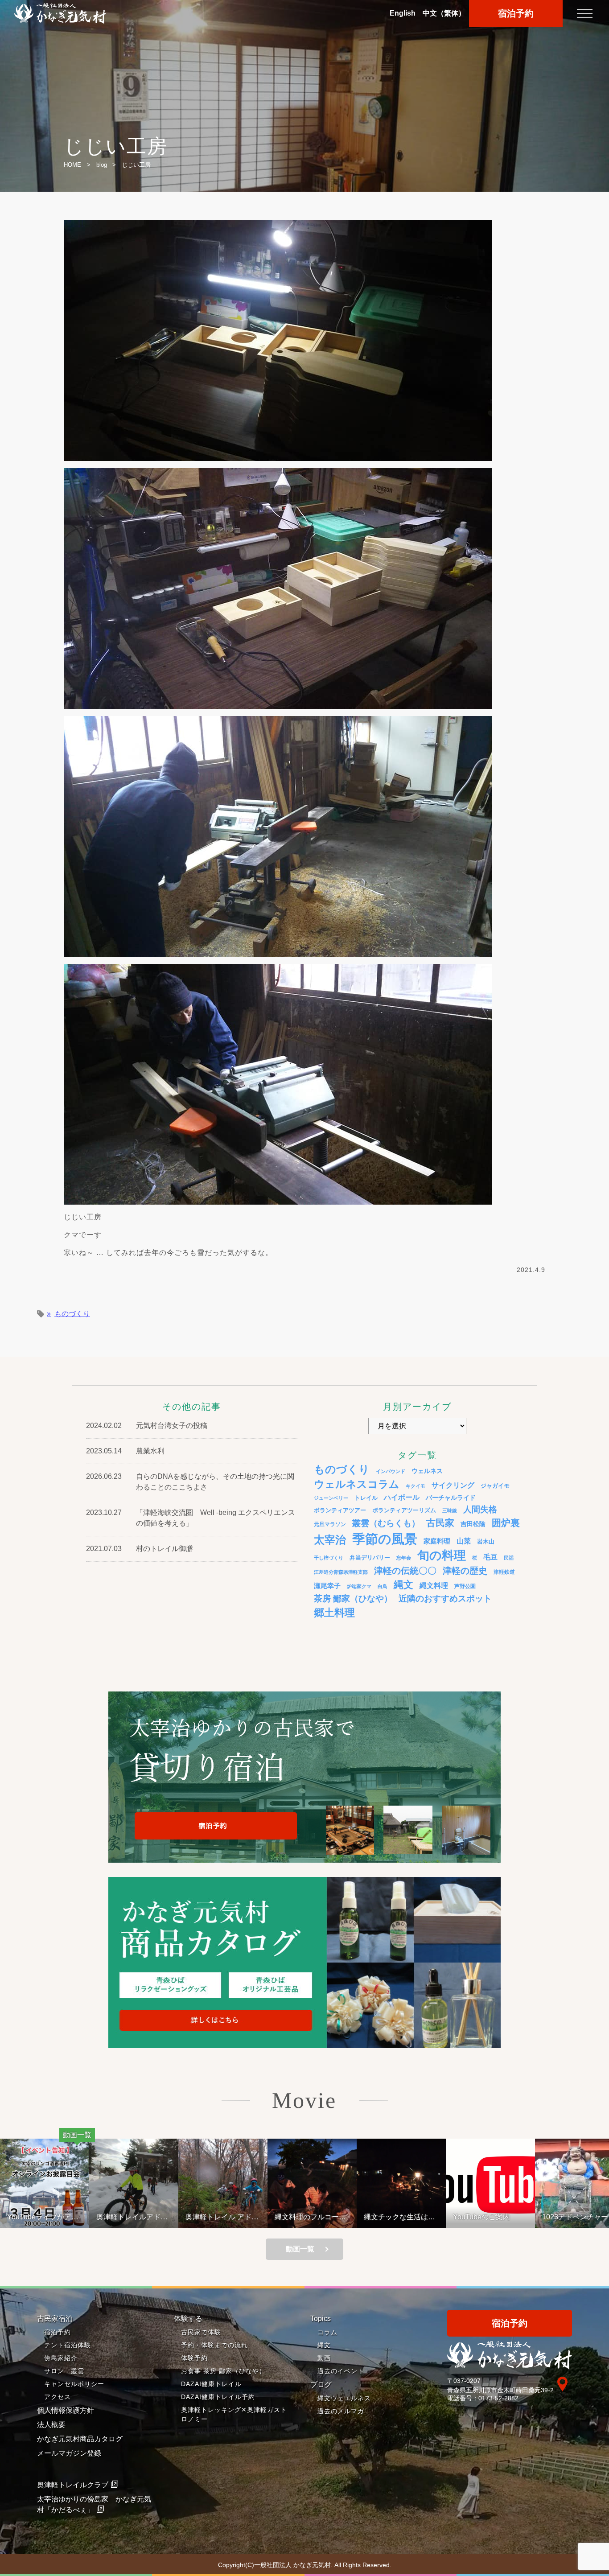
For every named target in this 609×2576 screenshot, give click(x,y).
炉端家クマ (359, 1586)
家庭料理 (437, 1541)
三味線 (450, 1510)
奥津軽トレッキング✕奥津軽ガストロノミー (234, 2414)
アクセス (58, 2397)
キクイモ (416, 1486)
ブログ (321, 2385)
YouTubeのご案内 (395, 2217)
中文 (444, 13)
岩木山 (486, 1541)
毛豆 (490, 1557)
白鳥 (383, 1586)
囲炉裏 (506, 1523)
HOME (72, 165)
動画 (324, 2358)
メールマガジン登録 (69, 2453)
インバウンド (391, 1471)
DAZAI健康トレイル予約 (218, 2397)
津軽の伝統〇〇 (405, 1571)
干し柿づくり (329, 1558)
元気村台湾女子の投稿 (172, 1426)
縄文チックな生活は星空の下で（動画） (313, 2217)
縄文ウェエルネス (344, 2398)
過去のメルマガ (341, 2411)
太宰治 (330, 1540)
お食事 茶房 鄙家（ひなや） (223, 2371)
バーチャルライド (451, 1498)
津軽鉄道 (504, 1572)
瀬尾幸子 (327, 1586)
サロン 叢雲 (64, 2371)
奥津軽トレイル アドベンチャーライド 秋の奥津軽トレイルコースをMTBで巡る (136, 2217)
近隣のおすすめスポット (445, 1599)
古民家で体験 (201, 2332)
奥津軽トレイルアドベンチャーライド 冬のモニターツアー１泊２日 (47, 2217)
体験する (188, 2319)
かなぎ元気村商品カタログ (80, 2439)
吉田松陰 (473, 1524)
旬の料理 (442, 1555)
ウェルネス (427, 1471)
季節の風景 (385, 1539)
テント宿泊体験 (68, 2345)
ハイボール (402, 1497)
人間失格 (480, 1509)
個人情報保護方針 (66, 2410)
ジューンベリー (331, 1498)
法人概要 (51, 2425)
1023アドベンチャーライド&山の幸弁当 (493, 2217)
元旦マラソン (330, 1524)
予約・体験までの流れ (214, 2345)
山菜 (464, 1541)
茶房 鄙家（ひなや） (353, 1599)
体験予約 (194, 2358)
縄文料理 (434, 1585)
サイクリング (453, 1485)
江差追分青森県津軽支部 (341, 1572)
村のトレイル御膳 (165, 1549)
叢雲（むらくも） (386, 1523)
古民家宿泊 (55, 2319)
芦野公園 (465, 1586)
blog (102, 165)
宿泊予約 (516, 13)
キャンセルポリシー (74, 2384)
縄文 (403, 1585)
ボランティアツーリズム (404, 1510)
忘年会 (404, 1558)
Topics (321, 2319)
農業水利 (150, 1451)
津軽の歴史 (465, 1571)
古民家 (440, 1523)
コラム (327, 2332)
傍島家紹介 (61, 2358)
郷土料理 (334, 1613)
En (403, 13)
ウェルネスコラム (357, 1484)
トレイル (366, 1498)
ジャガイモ (495, 1486)
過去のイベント (341, 2371)
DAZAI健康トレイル (211, 2384)
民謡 (509, 1558)
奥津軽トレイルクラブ (73, 2485)
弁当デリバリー (370, 1558)
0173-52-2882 (498, 2398)
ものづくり (72, 1314)
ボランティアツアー (340, 1510)
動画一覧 (300, 2249)
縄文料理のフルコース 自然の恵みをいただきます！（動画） (228, 2217)
